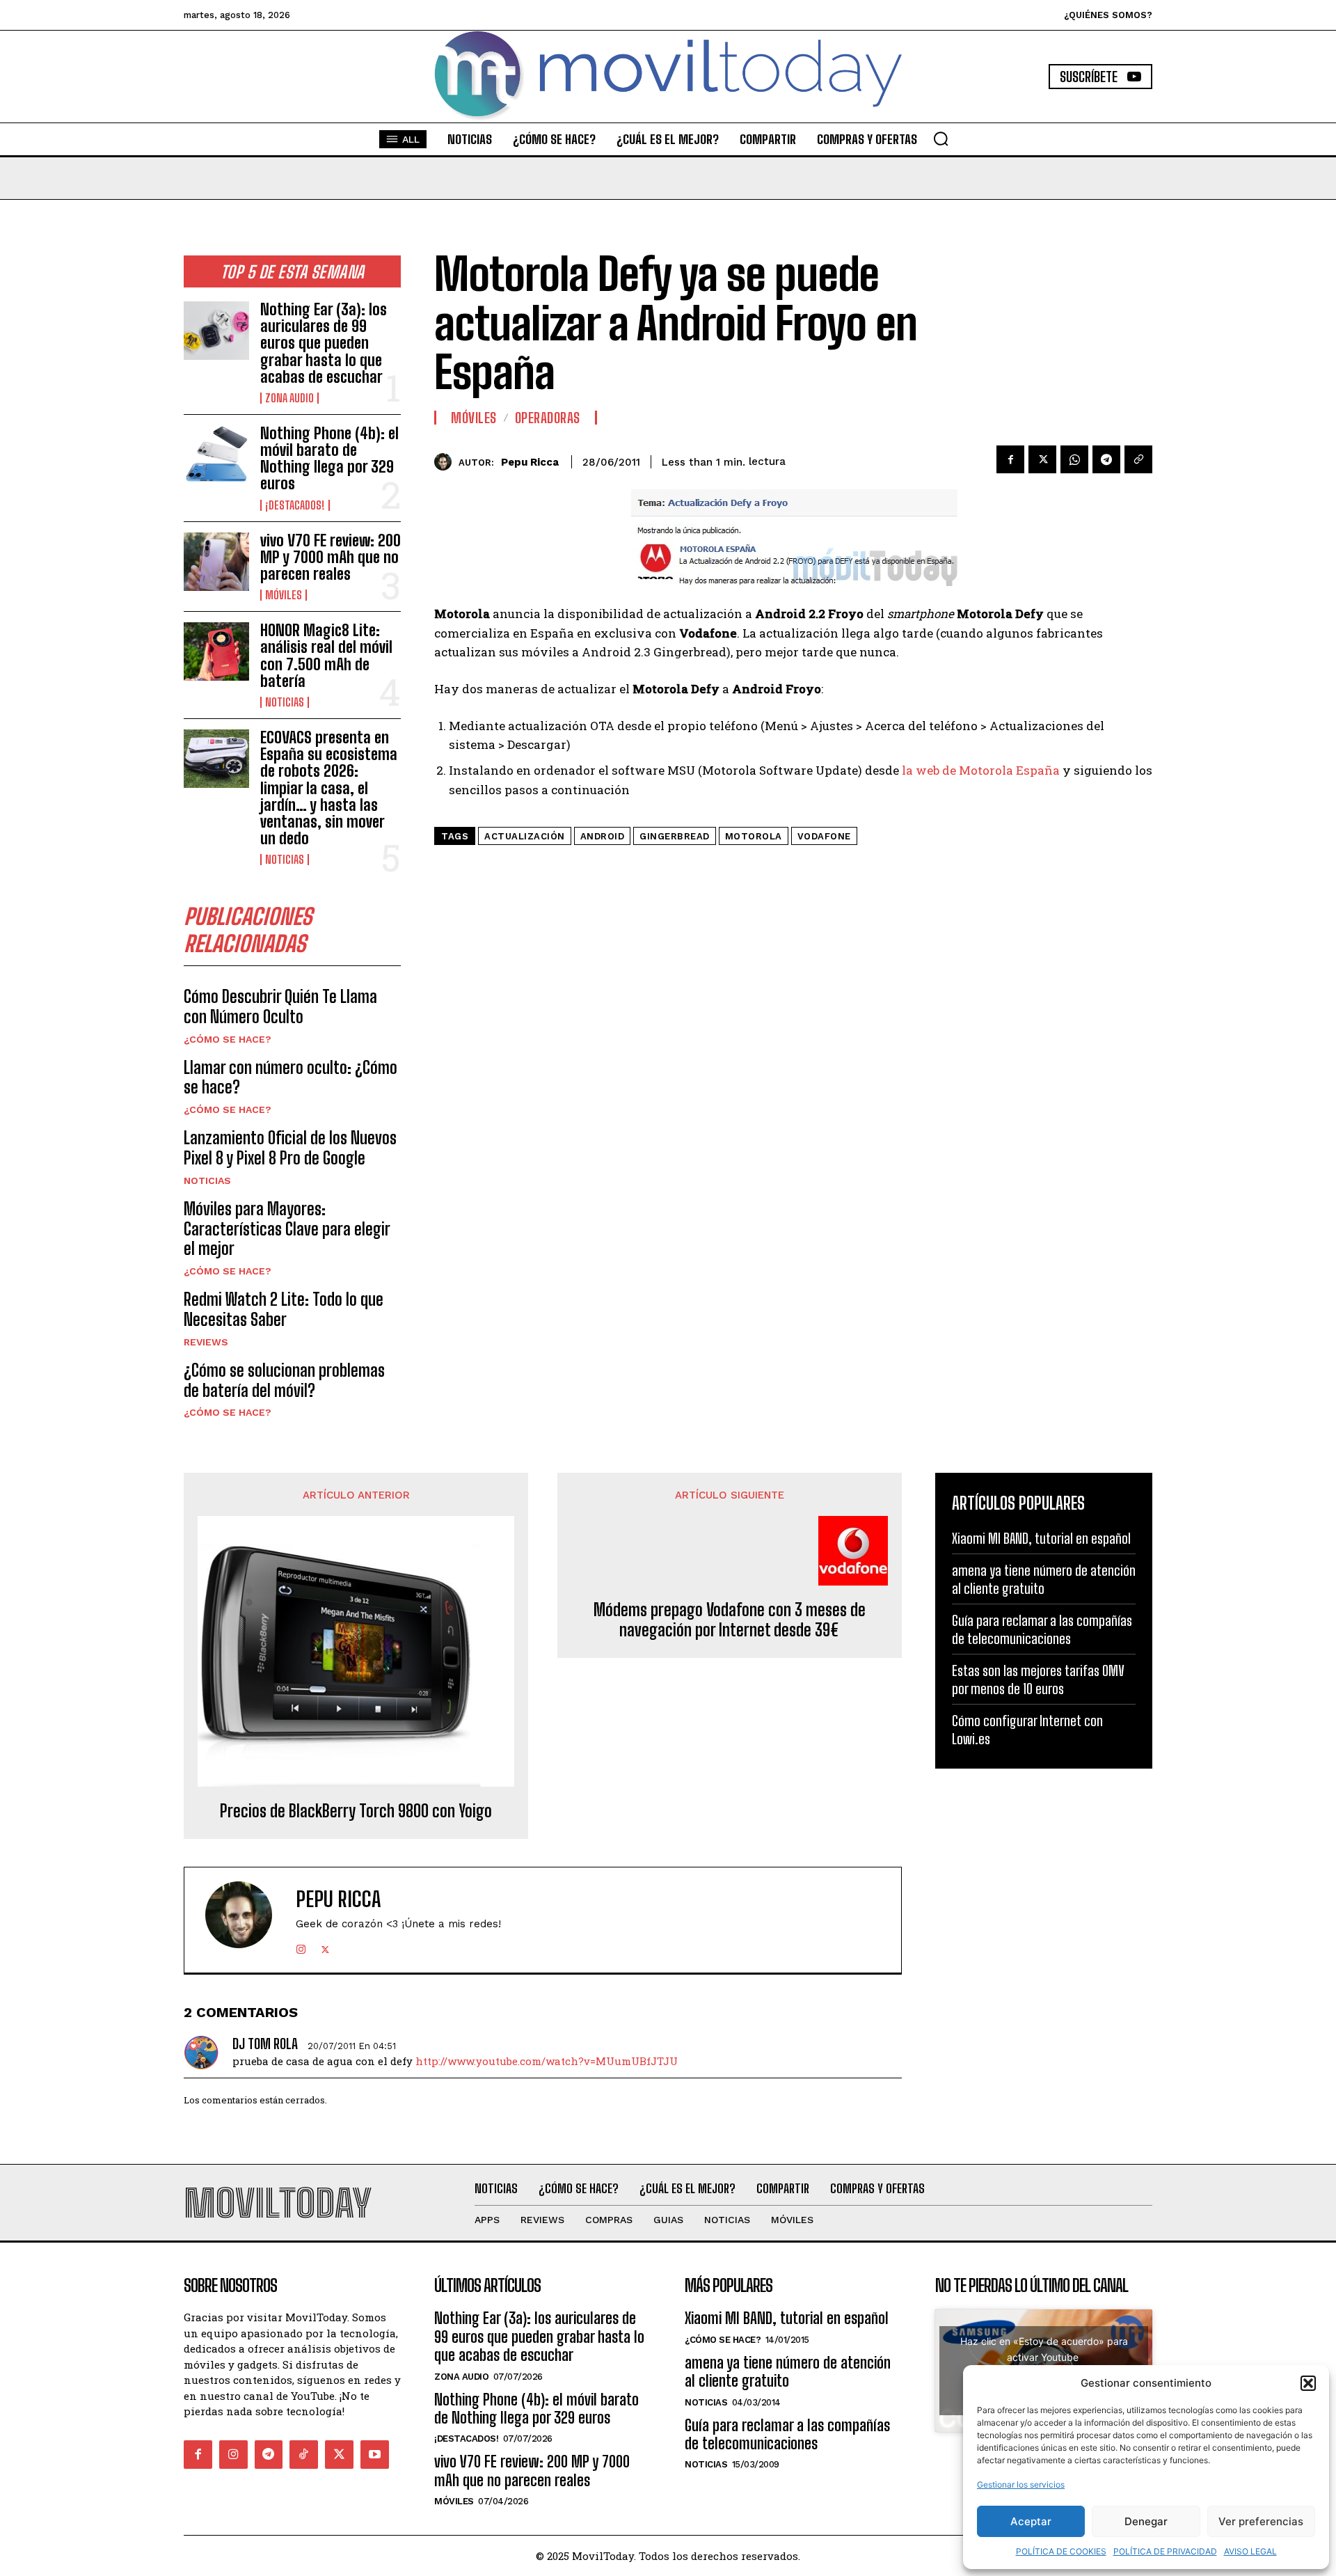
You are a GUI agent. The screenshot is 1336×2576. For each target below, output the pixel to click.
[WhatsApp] (1074, 459)
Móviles (284, 595)
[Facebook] (1010, 459)
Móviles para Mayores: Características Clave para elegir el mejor (287, 1229)
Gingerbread (675, 836)
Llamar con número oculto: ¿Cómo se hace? (291, 1077)
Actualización (525, 836)
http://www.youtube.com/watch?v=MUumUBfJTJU (547, 2061)
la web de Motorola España (981, 770)
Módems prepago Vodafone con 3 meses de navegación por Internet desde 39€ (730, 1620)
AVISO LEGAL (1250, 2551)
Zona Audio (289, 398)
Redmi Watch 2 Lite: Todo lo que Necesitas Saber (284, 1309)
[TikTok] (304, 2455)
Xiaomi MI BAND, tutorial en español (1041, 1538)
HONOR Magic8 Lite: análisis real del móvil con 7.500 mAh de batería (326, 656)
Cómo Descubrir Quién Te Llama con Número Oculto (280, 1006)
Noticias (285, 702)
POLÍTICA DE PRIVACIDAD (1165, 2551)
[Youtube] (375, 2455)
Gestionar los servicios (1021, 2484)
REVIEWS (206, 1342)
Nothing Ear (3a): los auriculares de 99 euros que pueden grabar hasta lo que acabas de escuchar (324, 343)
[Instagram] (301, 1946)
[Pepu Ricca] (446, 462)
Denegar (1146, 2521)
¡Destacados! (295, 505)
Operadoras (548, 418)
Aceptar (1031, 2521)
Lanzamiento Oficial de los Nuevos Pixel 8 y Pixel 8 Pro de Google (290, 1148)
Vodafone (824, 836)
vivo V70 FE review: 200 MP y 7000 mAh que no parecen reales (331, 557)
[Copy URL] (1138, 459)
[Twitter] (1042, 459)
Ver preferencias (1261, 2521)
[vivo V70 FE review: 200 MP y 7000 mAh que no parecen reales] (216, 562)
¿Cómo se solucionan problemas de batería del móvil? (284, 1380)
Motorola (754, 836)
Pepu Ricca (530, 462)
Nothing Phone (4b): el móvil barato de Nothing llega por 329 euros (329, 459)
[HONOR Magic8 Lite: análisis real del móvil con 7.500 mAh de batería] (216, 651)
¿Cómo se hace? (228, 1039)
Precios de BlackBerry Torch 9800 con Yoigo (356, 1811)
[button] (1308, 2383)
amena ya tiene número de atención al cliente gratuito (1044, 1579)
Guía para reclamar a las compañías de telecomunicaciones (1042, 1629)
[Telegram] (1106, 459)
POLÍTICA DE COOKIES (1061, 2551)
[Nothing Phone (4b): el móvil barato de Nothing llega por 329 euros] (216, 455)
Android (603, 836)
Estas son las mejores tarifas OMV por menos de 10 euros (1038, 1680)
